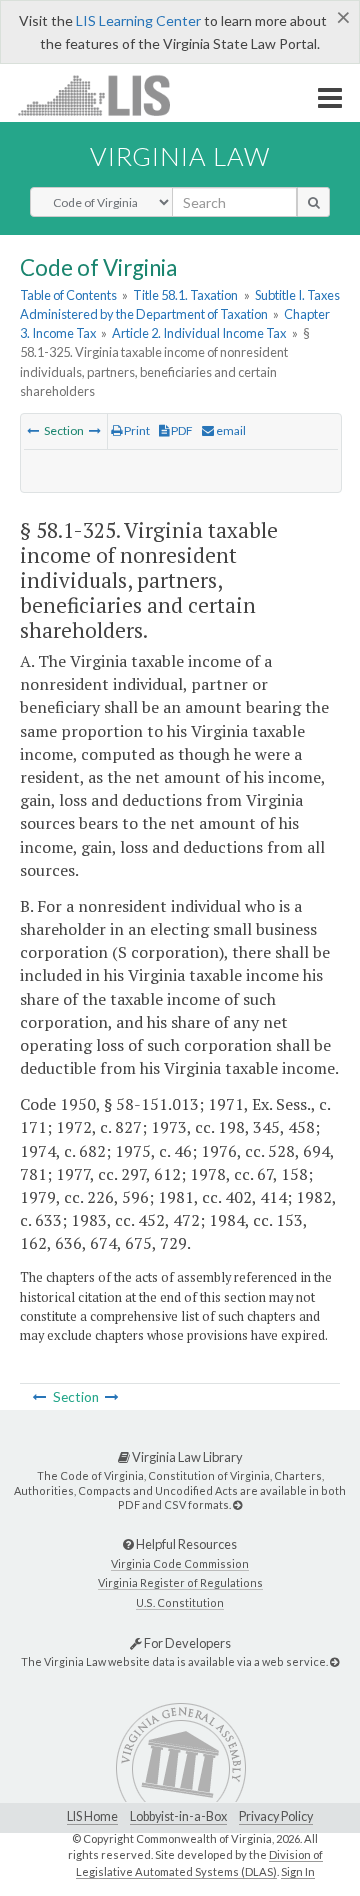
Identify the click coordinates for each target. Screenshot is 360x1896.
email (230, 430)
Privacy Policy (276, 1816)
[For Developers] (334, 1661)
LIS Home (92, 1816)
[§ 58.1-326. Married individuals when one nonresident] (95, 430)
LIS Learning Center (138, 20)
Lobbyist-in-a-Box (178, 1816)
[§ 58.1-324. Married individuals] (33, 430)
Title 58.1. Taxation (185, 295)
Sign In (298, 1871)
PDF (181, 430)
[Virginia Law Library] (237, 1504)
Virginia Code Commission (180, 1563)
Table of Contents (68, 295)
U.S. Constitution (180, 1602)
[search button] (313, 202)
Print (136, 430)
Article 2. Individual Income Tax (199, 333)
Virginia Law (180, 156)
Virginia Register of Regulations (180, 1582)
